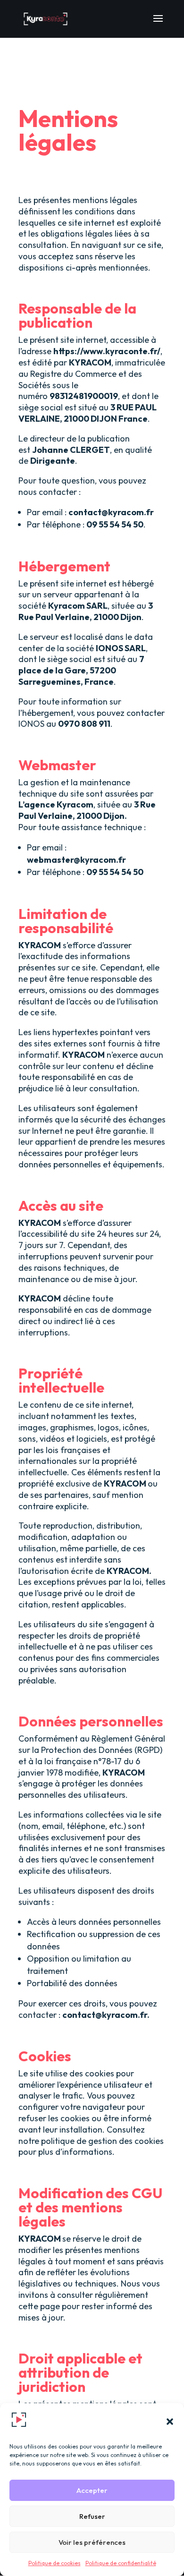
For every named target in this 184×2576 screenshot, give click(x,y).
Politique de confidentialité (121, 2563)
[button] (170, 2422)
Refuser (92, 2516)
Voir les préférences (92, 2542)
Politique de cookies (54, 2563)
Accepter (92, 2490)
